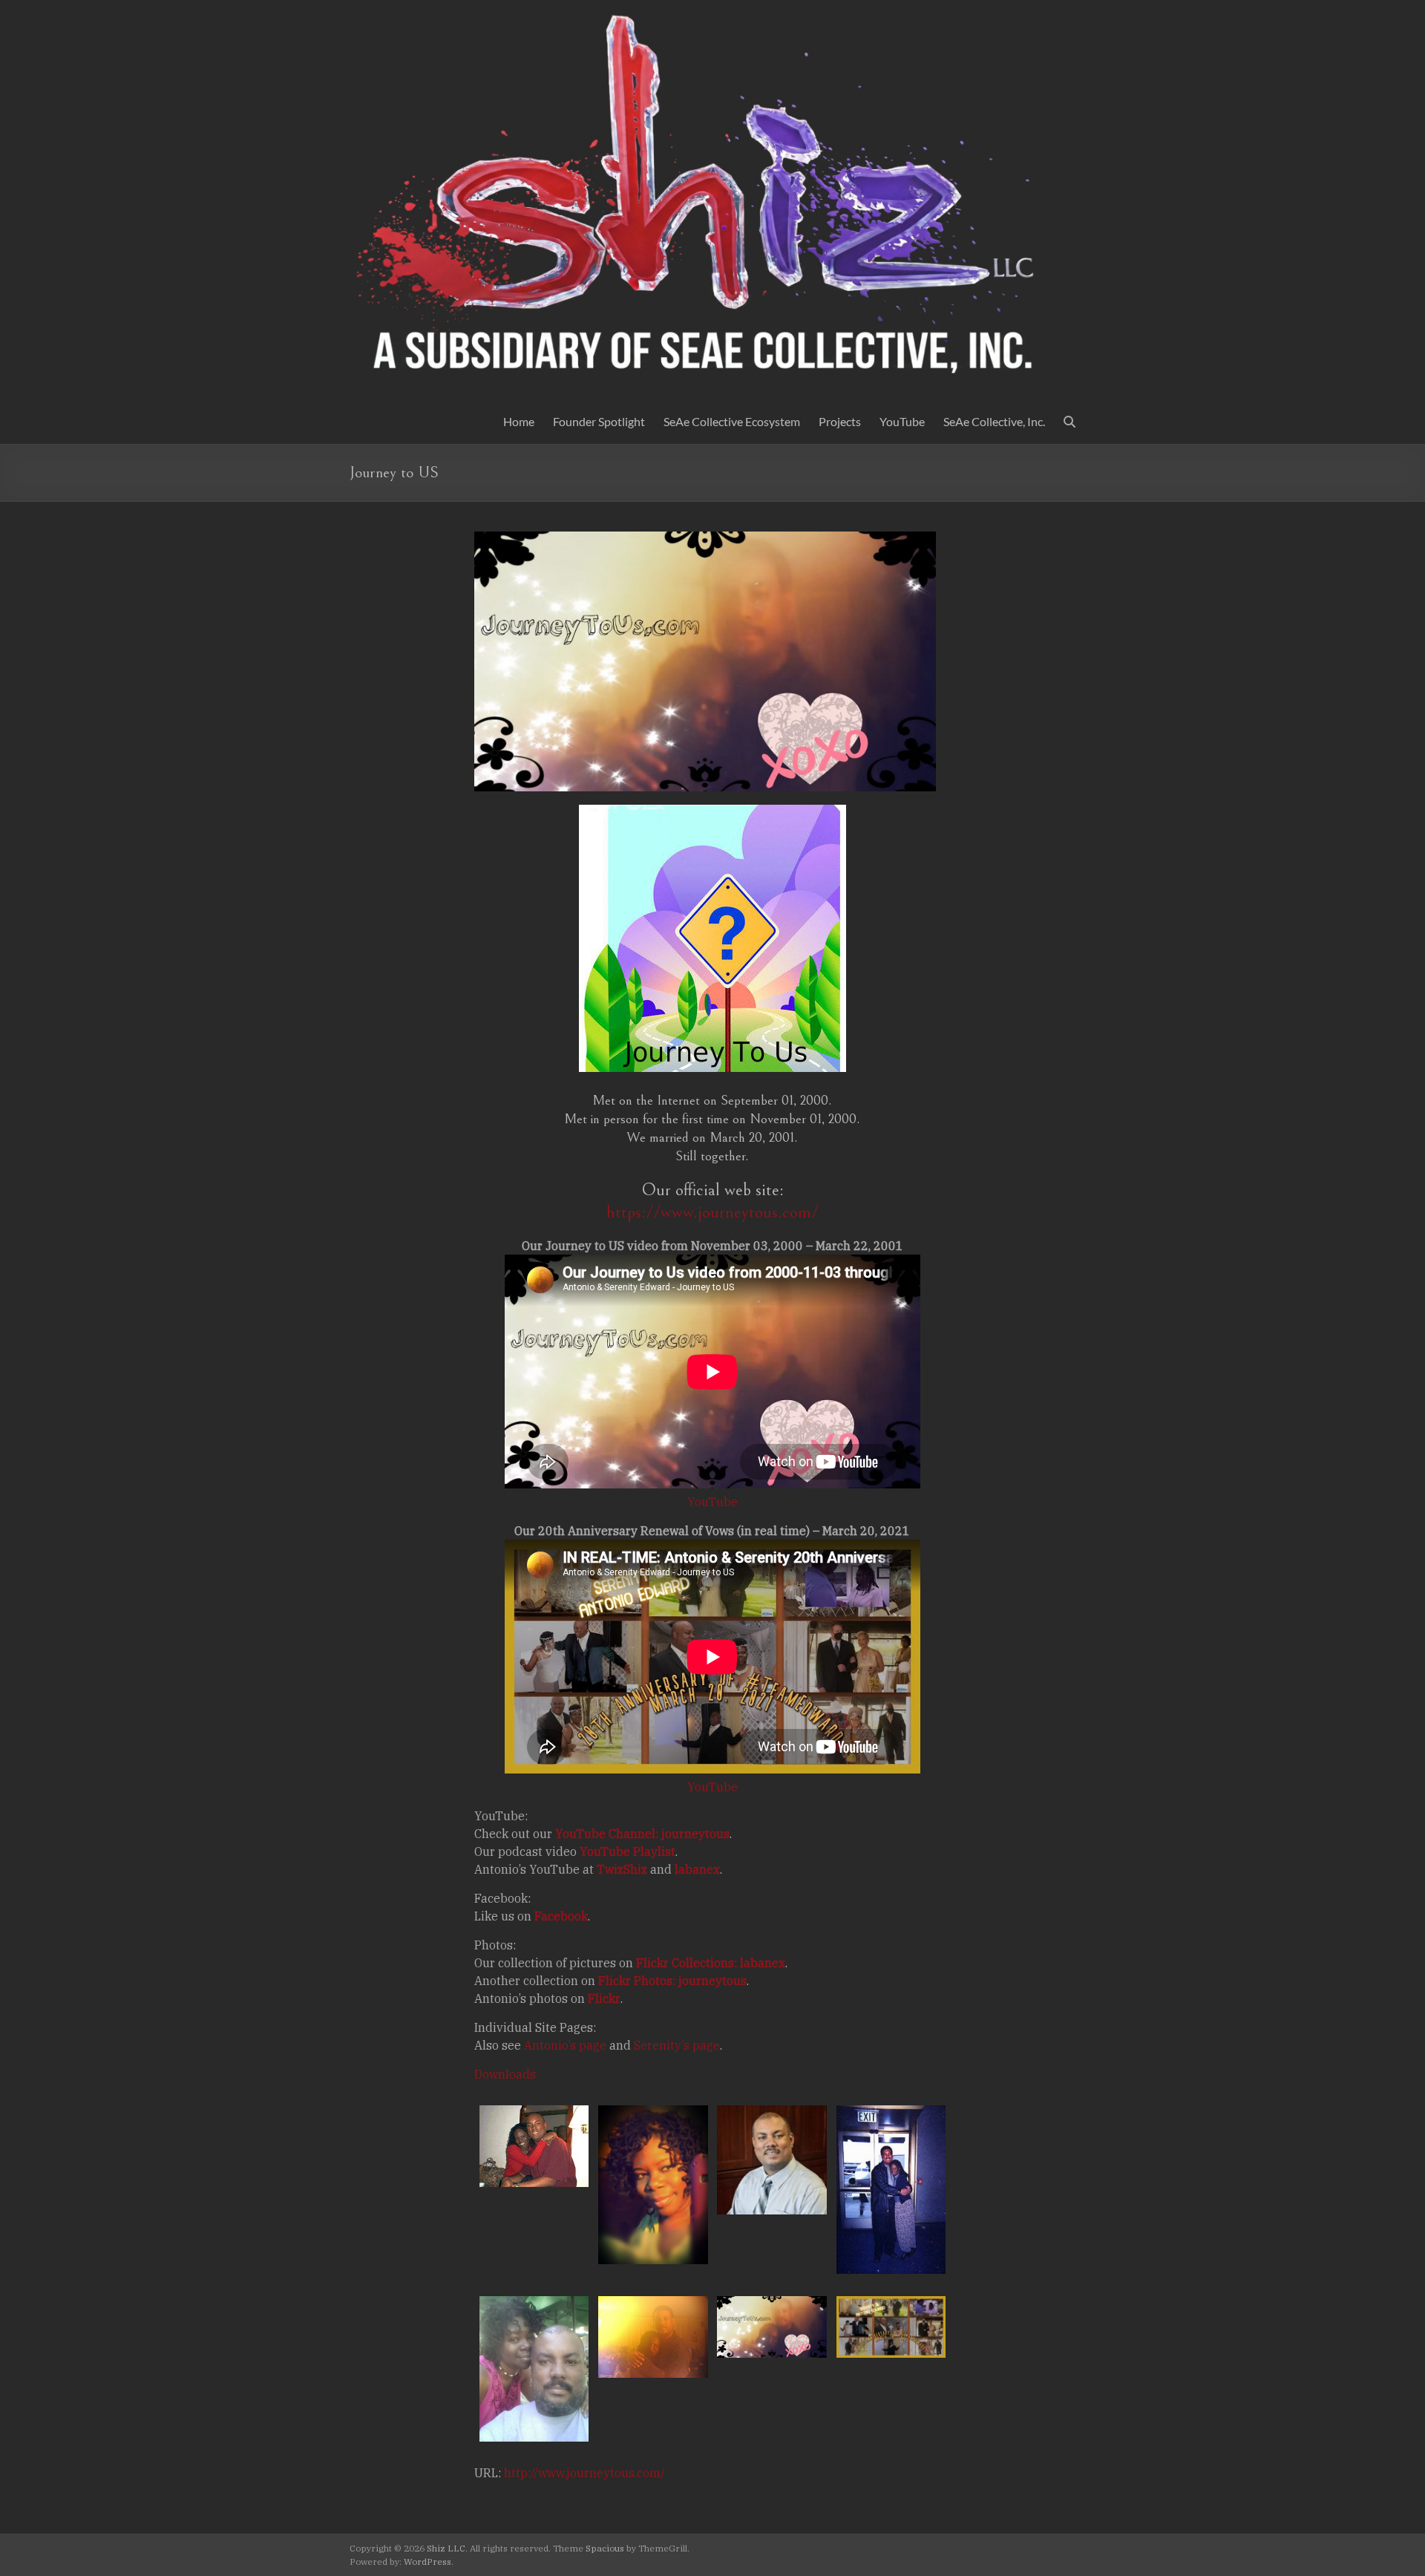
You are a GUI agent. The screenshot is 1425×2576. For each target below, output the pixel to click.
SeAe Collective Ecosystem (732, 421)
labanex (697, 1869)
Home (519, 421)
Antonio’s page (565, 2045)
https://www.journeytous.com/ (712, 1212)
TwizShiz (622, 1869)
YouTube (902, 421)
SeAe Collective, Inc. (994, 421)
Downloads (505, 2074)
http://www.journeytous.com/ (584, 2473)
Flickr (604, 1998)
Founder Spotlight (599, 421)
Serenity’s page (677, 2045)
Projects (840, 421)
